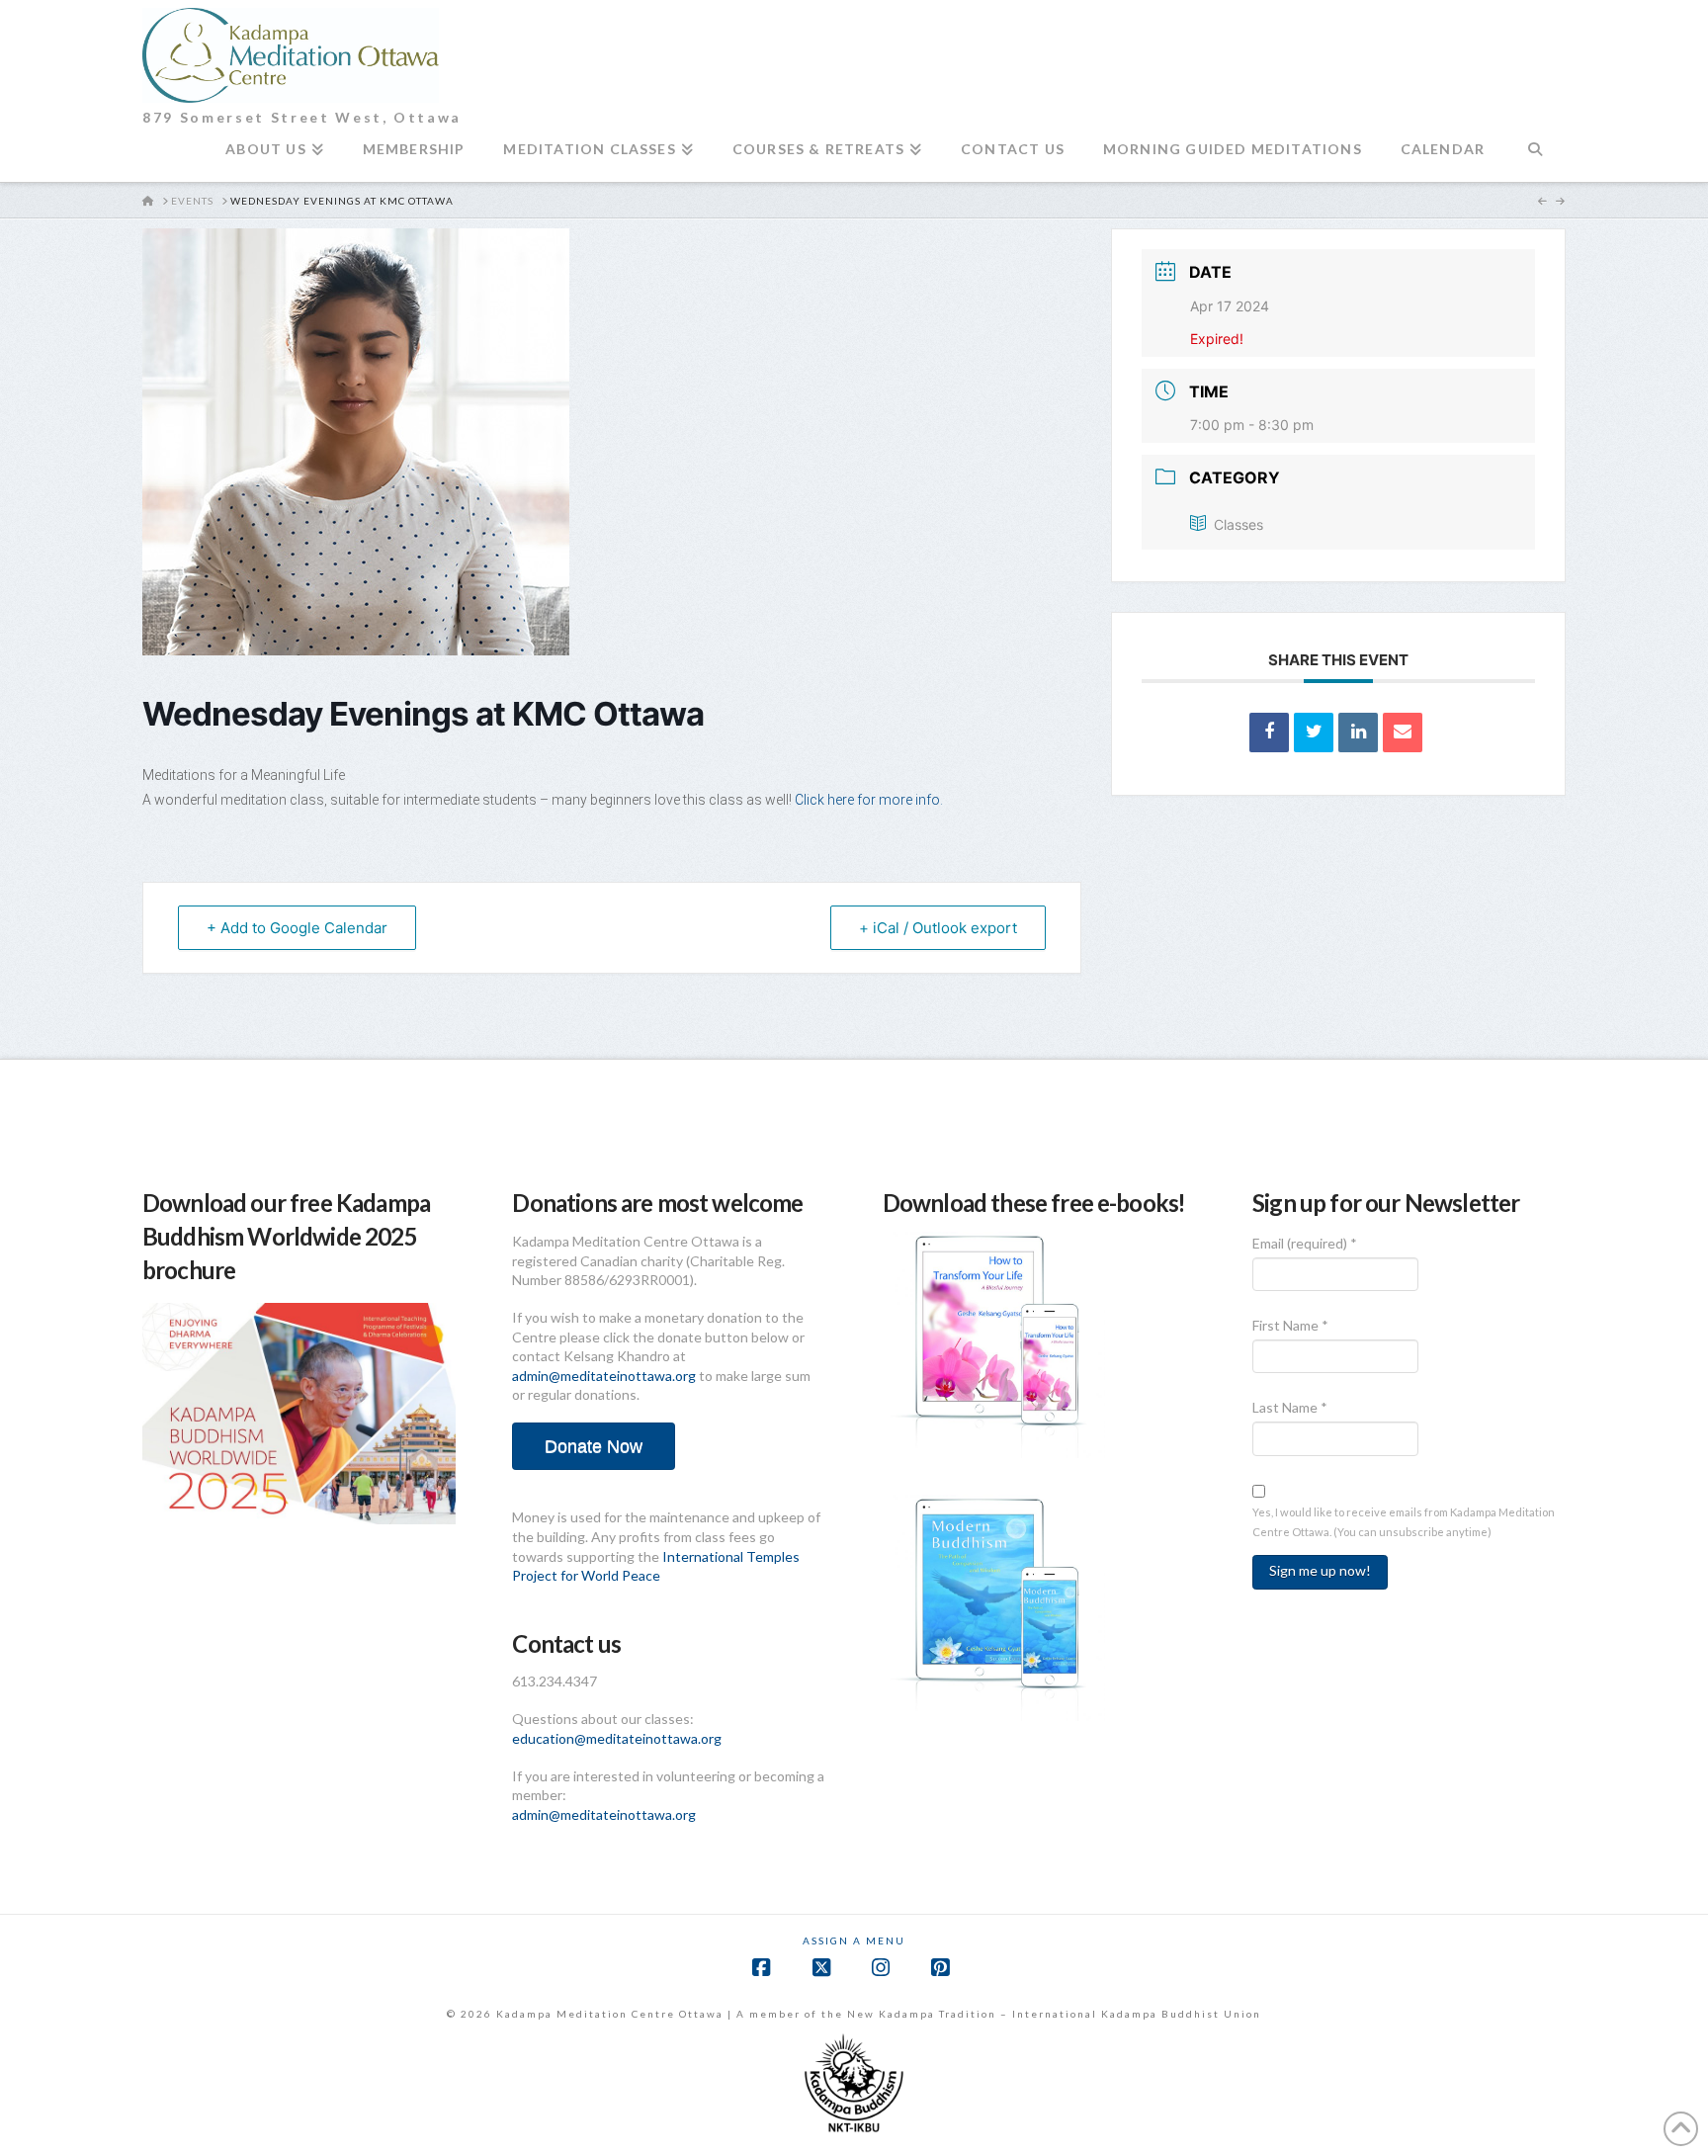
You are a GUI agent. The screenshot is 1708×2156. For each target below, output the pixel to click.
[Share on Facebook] (1269, 733)
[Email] (1403, 733)
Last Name (1290, 1407)
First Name (1290, 1325)
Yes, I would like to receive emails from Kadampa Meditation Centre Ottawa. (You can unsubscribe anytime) (1404, 1521)
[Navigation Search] (1535, 157)
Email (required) (1305, 1243)
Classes (1238, 524)
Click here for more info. (870, 800)
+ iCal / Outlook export (938, 928)
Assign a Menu (854, 1940)
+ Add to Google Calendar (297, 928)
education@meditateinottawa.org (617, 1738)
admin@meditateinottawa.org (604, 1376)
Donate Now (594, 1446)
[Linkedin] (1358, 733)
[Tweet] (1314, 733)
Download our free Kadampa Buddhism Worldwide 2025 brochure (286, 1236)
